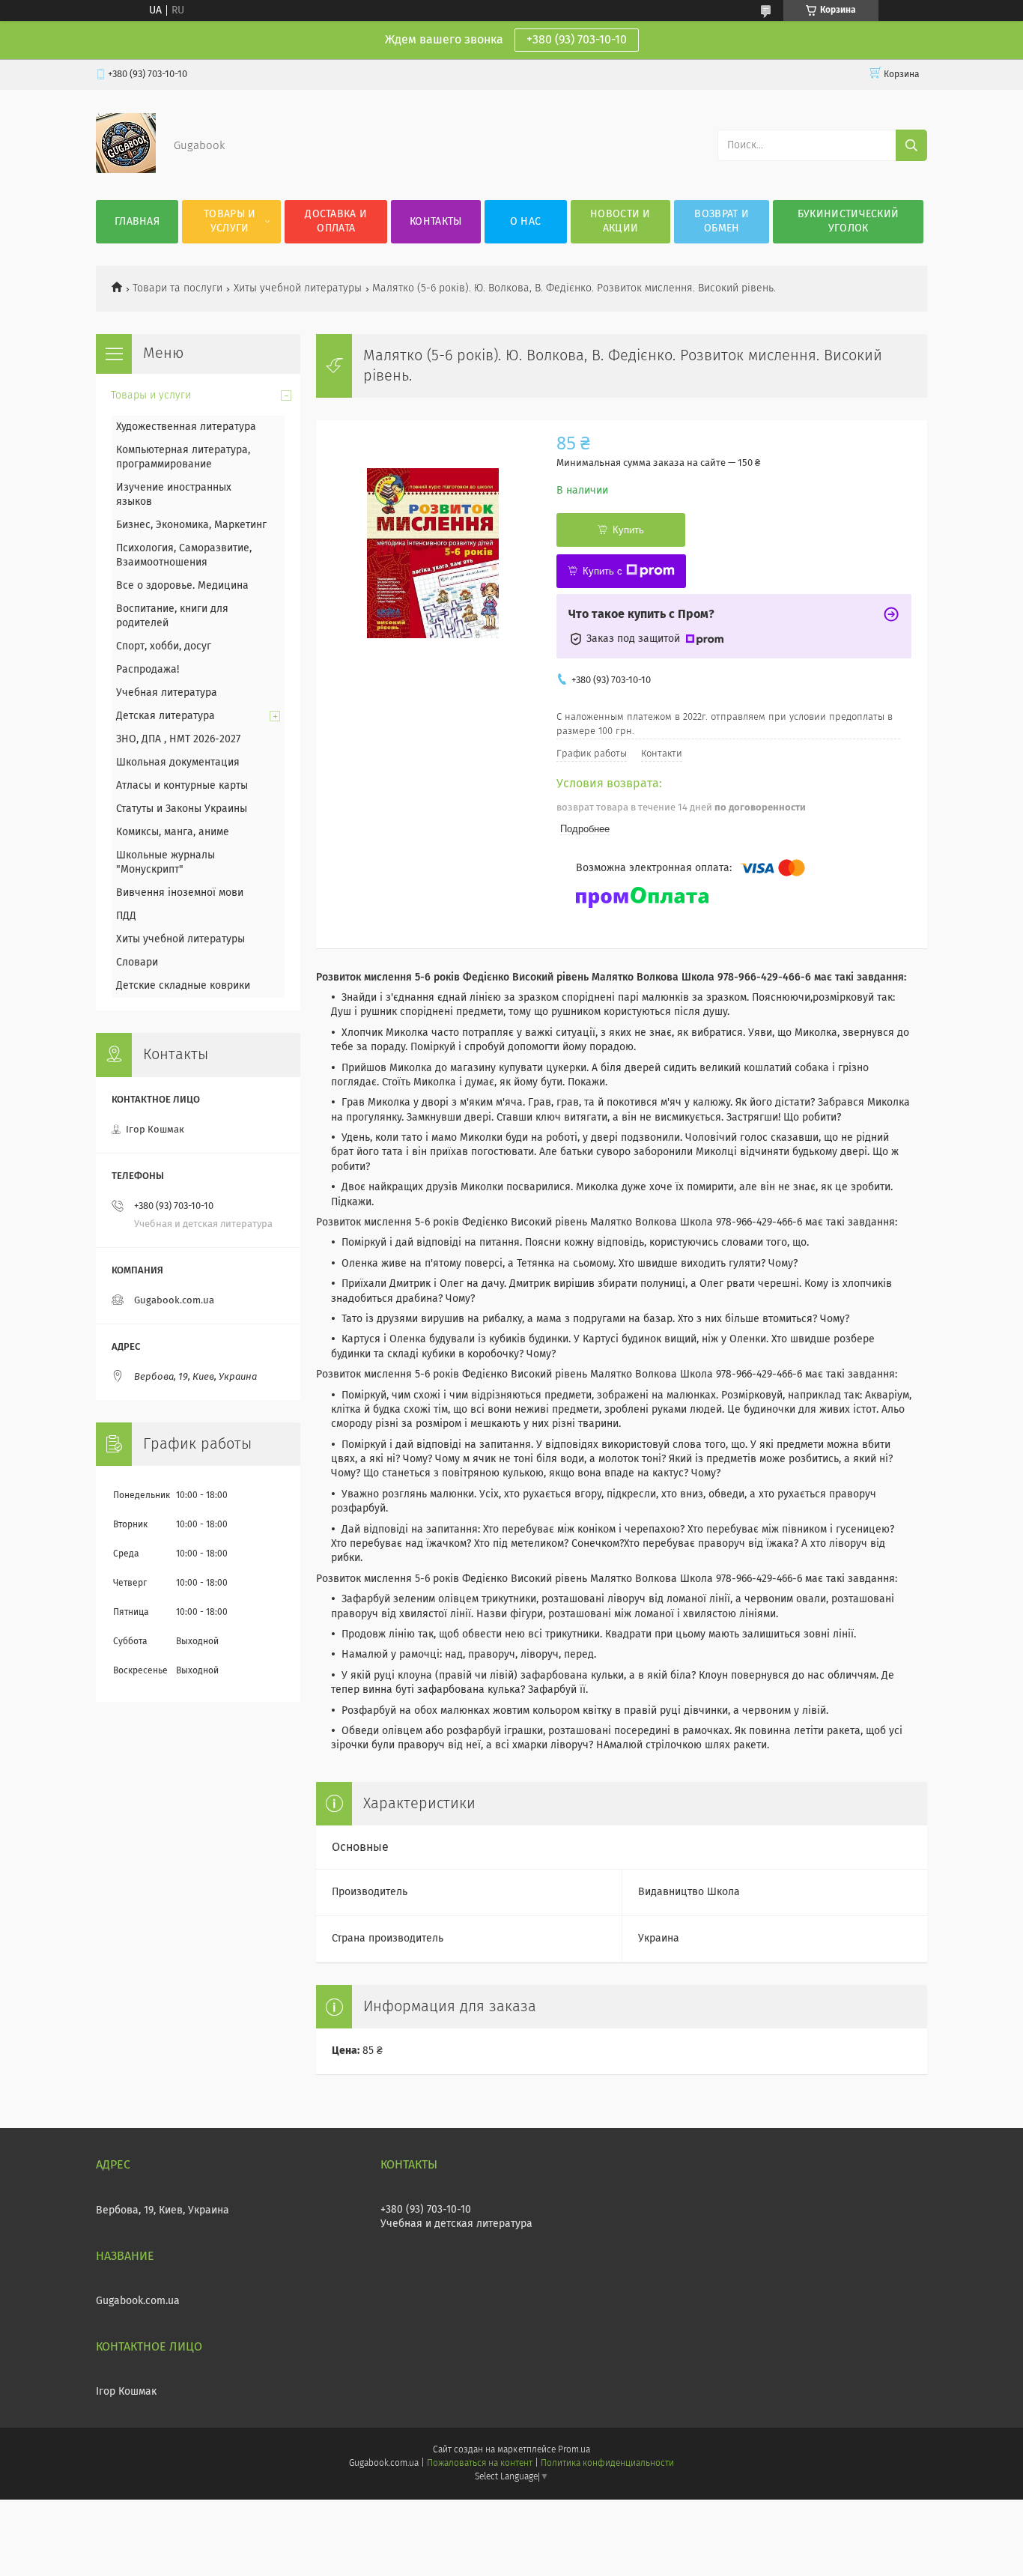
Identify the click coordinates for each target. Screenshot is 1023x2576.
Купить (628, 530)
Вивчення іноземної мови (180, 893)
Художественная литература (186, 427)
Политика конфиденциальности (607, 2464)
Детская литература (166, 716)
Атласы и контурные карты (182, 786)
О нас (526, 222)
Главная (137, 222)
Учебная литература (167, 693)
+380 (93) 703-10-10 (577, 40)
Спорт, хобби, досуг (164, 646)
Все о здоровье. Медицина (182, 586)
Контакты (435, 222)
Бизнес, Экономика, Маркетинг (191, 525)
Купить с (602, 571)
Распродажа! (148, 670)
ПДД (126, 916)
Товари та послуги (177, 288)
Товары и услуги (230, 221)
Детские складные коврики (183, 986)
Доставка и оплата (336, 221)
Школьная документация (178, 763)
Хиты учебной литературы (298, 288)
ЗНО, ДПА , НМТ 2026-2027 (178, 739)
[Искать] (911, 145)
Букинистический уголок (849, 221)
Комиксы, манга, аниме (173, 832)
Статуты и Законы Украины (182, 809)
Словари (137, 963)
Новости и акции (620, 221)
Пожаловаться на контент (480, 2464)
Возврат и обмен (722, 221)
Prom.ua (574, 2450)
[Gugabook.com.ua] (126, 170)
